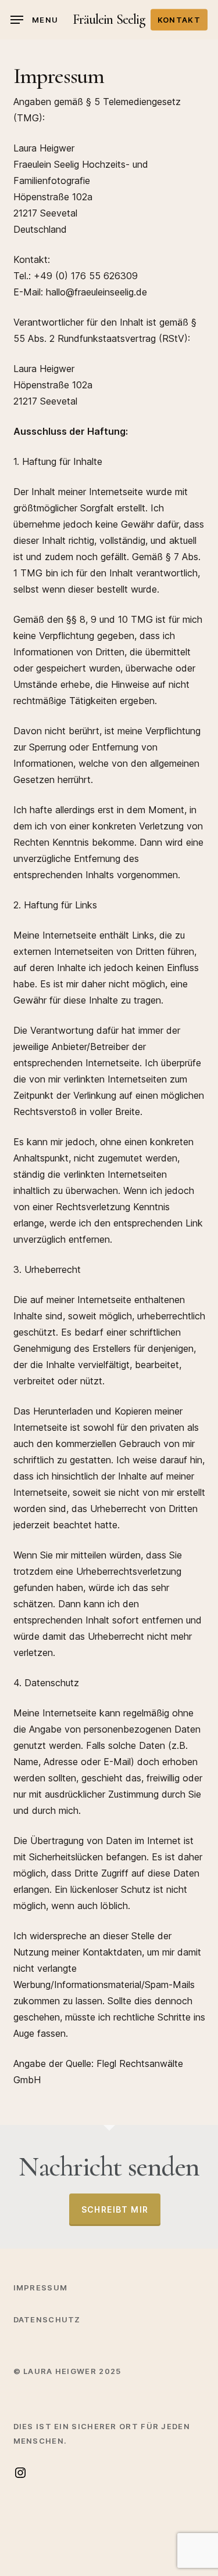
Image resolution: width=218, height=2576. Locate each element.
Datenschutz (47, 2319)
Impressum (41, 2288)
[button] (34, 20)
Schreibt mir (115, 2209)
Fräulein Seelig (109, 20)
